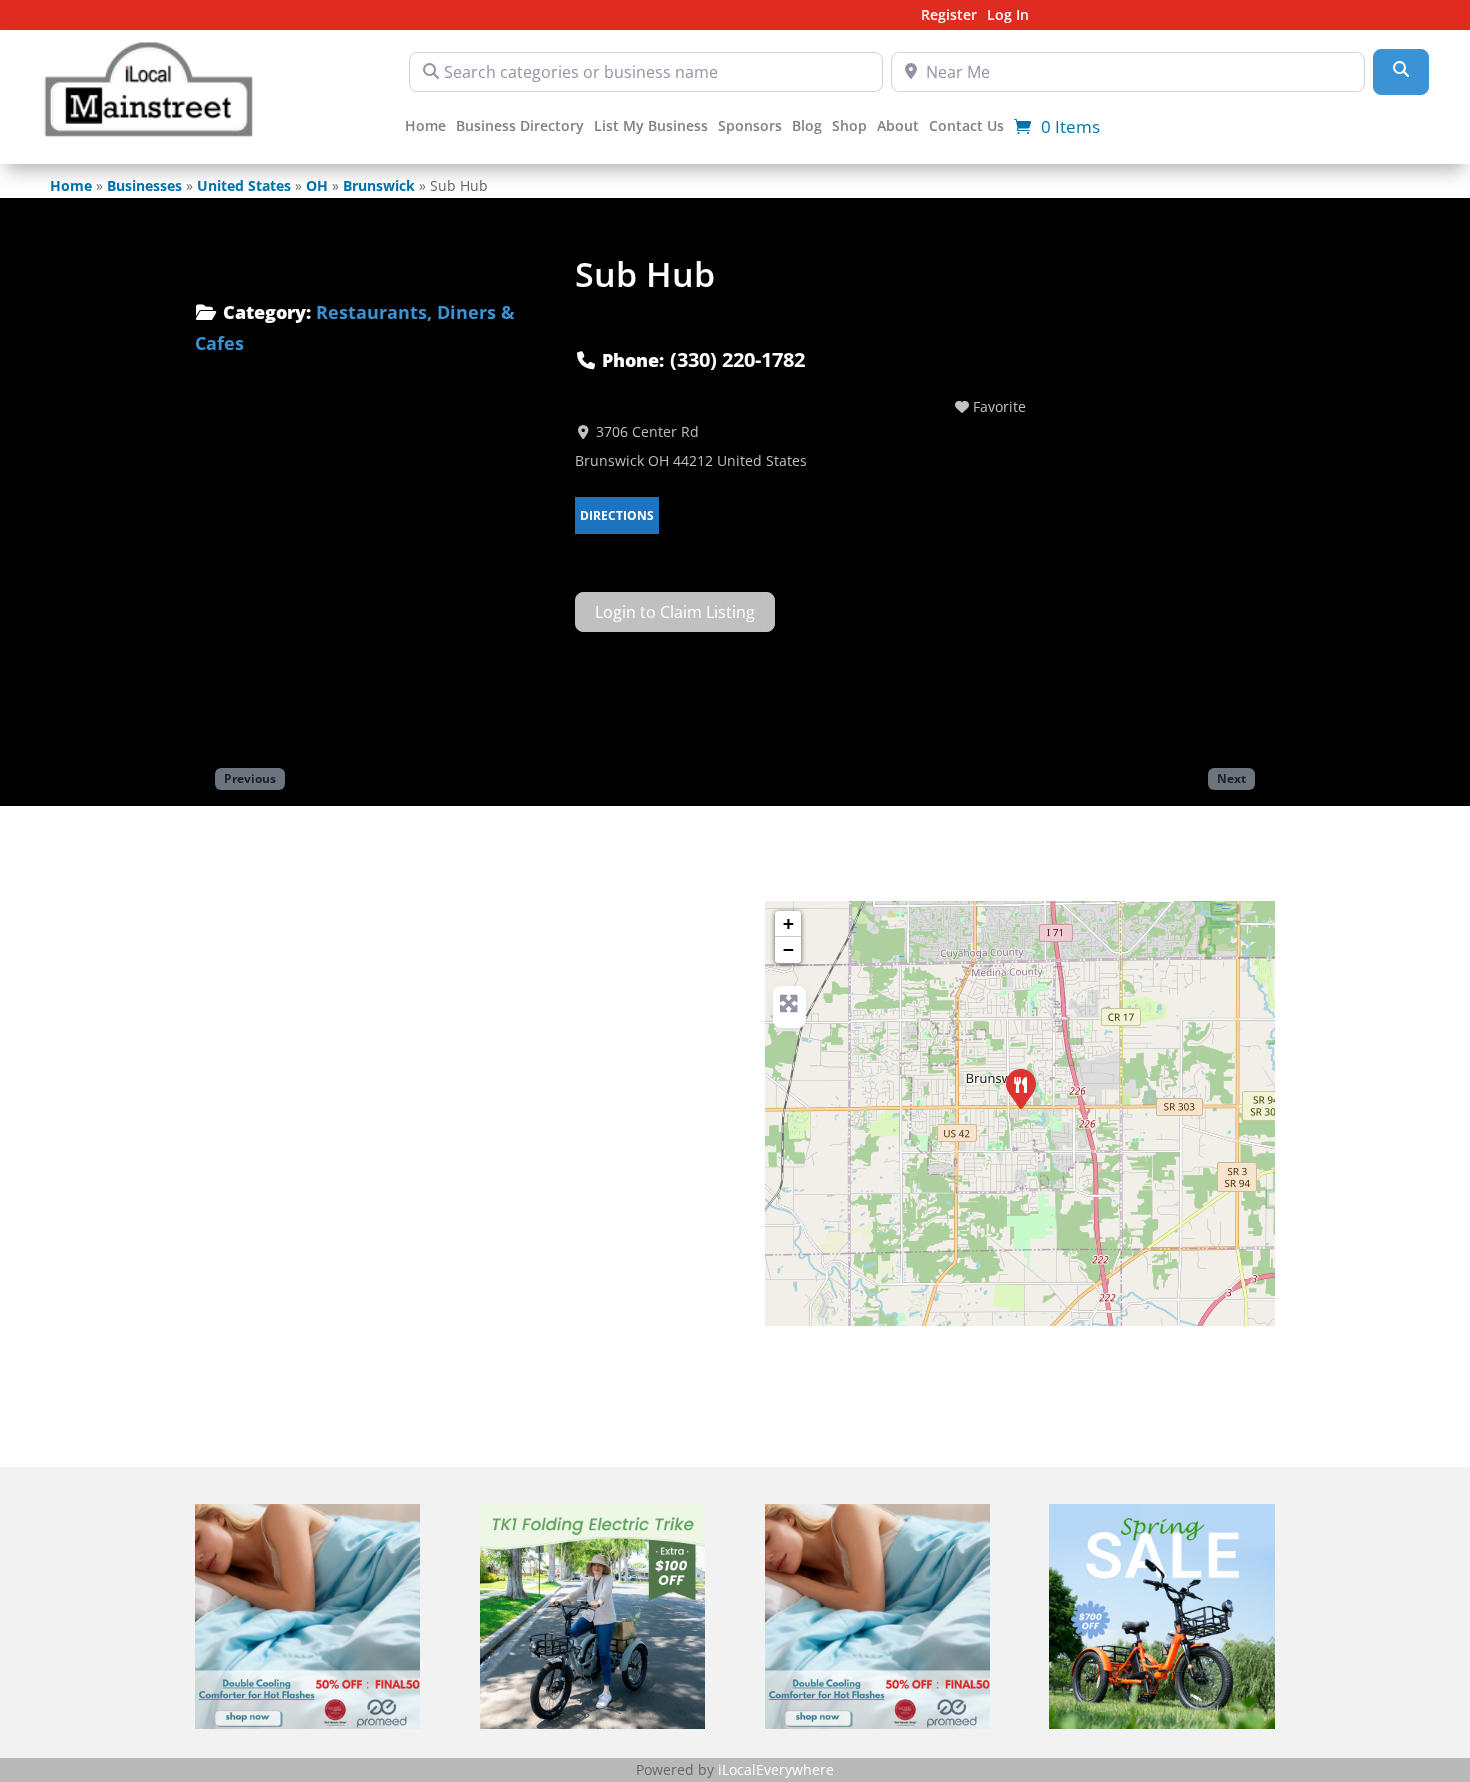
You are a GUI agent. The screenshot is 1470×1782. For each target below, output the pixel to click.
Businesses (144, 185)
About (898, 127)
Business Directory (520, 127)
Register (949, 16)
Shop (849, 127)
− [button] (788, 949)
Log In (1008, 16)
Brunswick (379, 185)
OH (317, 185)
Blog (807, 127)
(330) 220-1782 (737, 359)
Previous (250, 778)
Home (425, 127)
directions (617, 515)
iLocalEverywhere (776, 1769)
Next (1231, 778)
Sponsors (750, 127)
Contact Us (966, 127)
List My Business (651, 127)
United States (244, 185)
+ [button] (788, 923)
